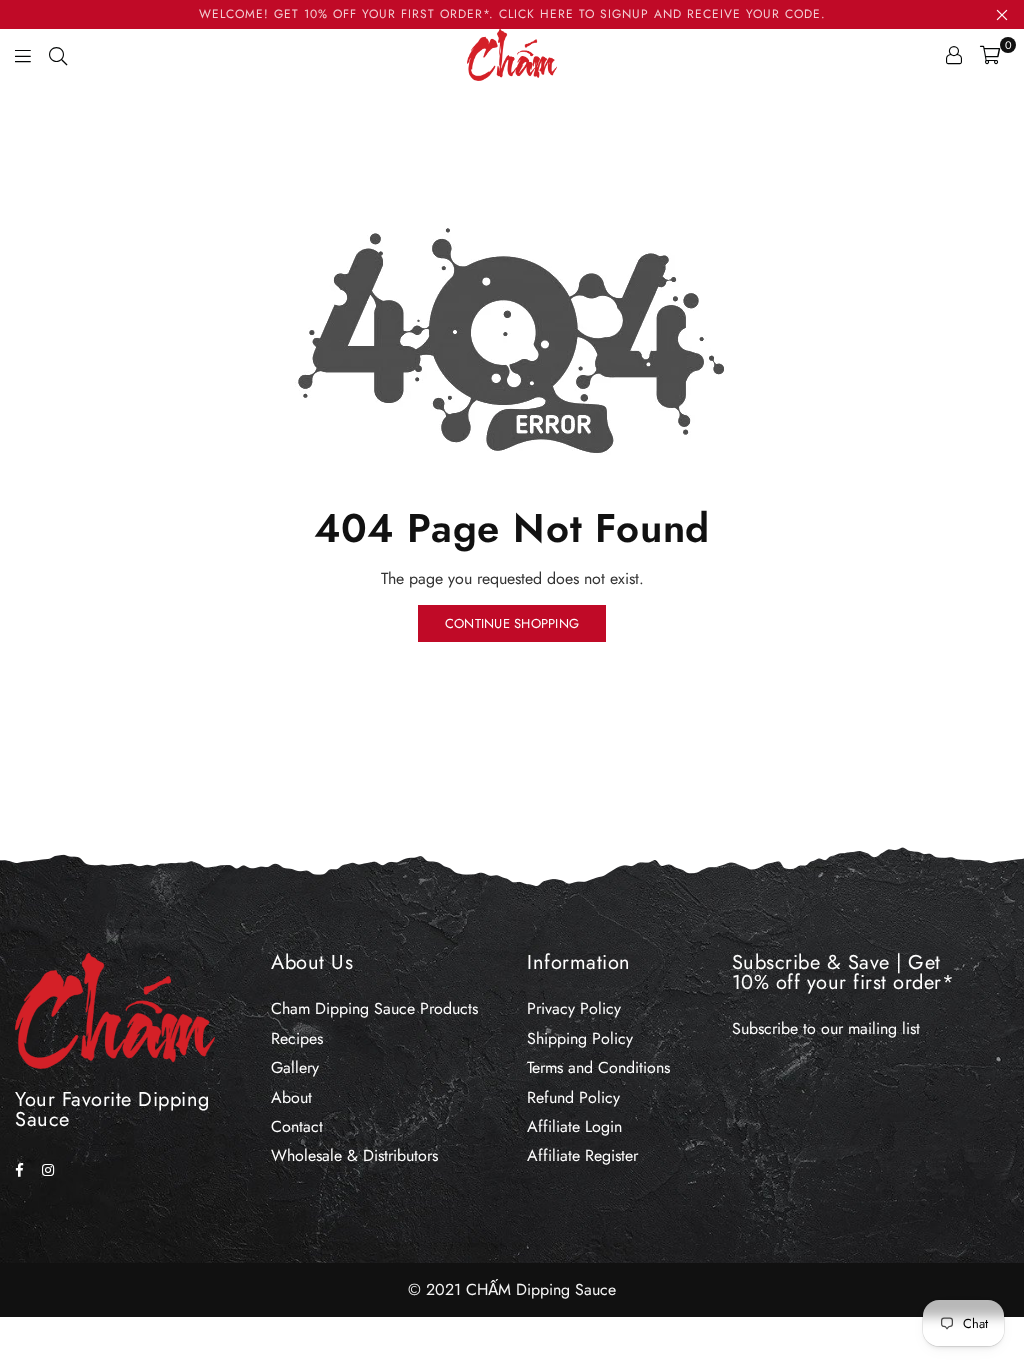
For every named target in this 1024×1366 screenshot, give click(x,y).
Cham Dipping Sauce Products (374, 1008)
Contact (297, 1126)
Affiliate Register (582, 1155)
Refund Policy (573, 1097)
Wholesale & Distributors (354, 1155)
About (291, 1097)
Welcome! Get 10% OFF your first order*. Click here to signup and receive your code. (512, 14)
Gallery (295, 1067)
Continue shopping (512, 623)
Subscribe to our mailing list (826, 1028)
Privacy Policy (574, 1008)
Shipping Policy (580, 1038)
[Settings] (954, 55)
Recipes (297, 1038)
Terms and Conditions (598, 1067)
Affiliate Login (574, 1126)
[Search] (58, 55)
